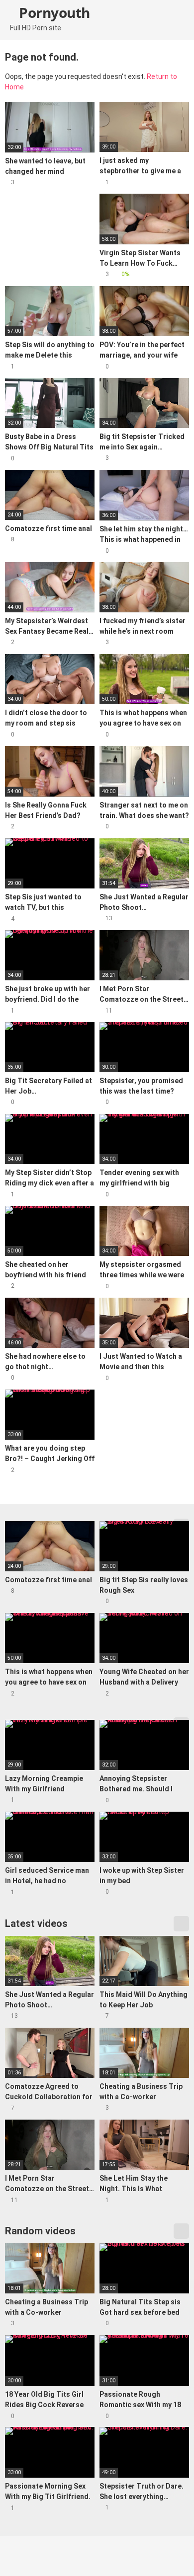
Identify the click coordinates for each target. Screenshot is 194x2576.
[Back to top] (176, 2556)
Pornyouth (53, 12)
